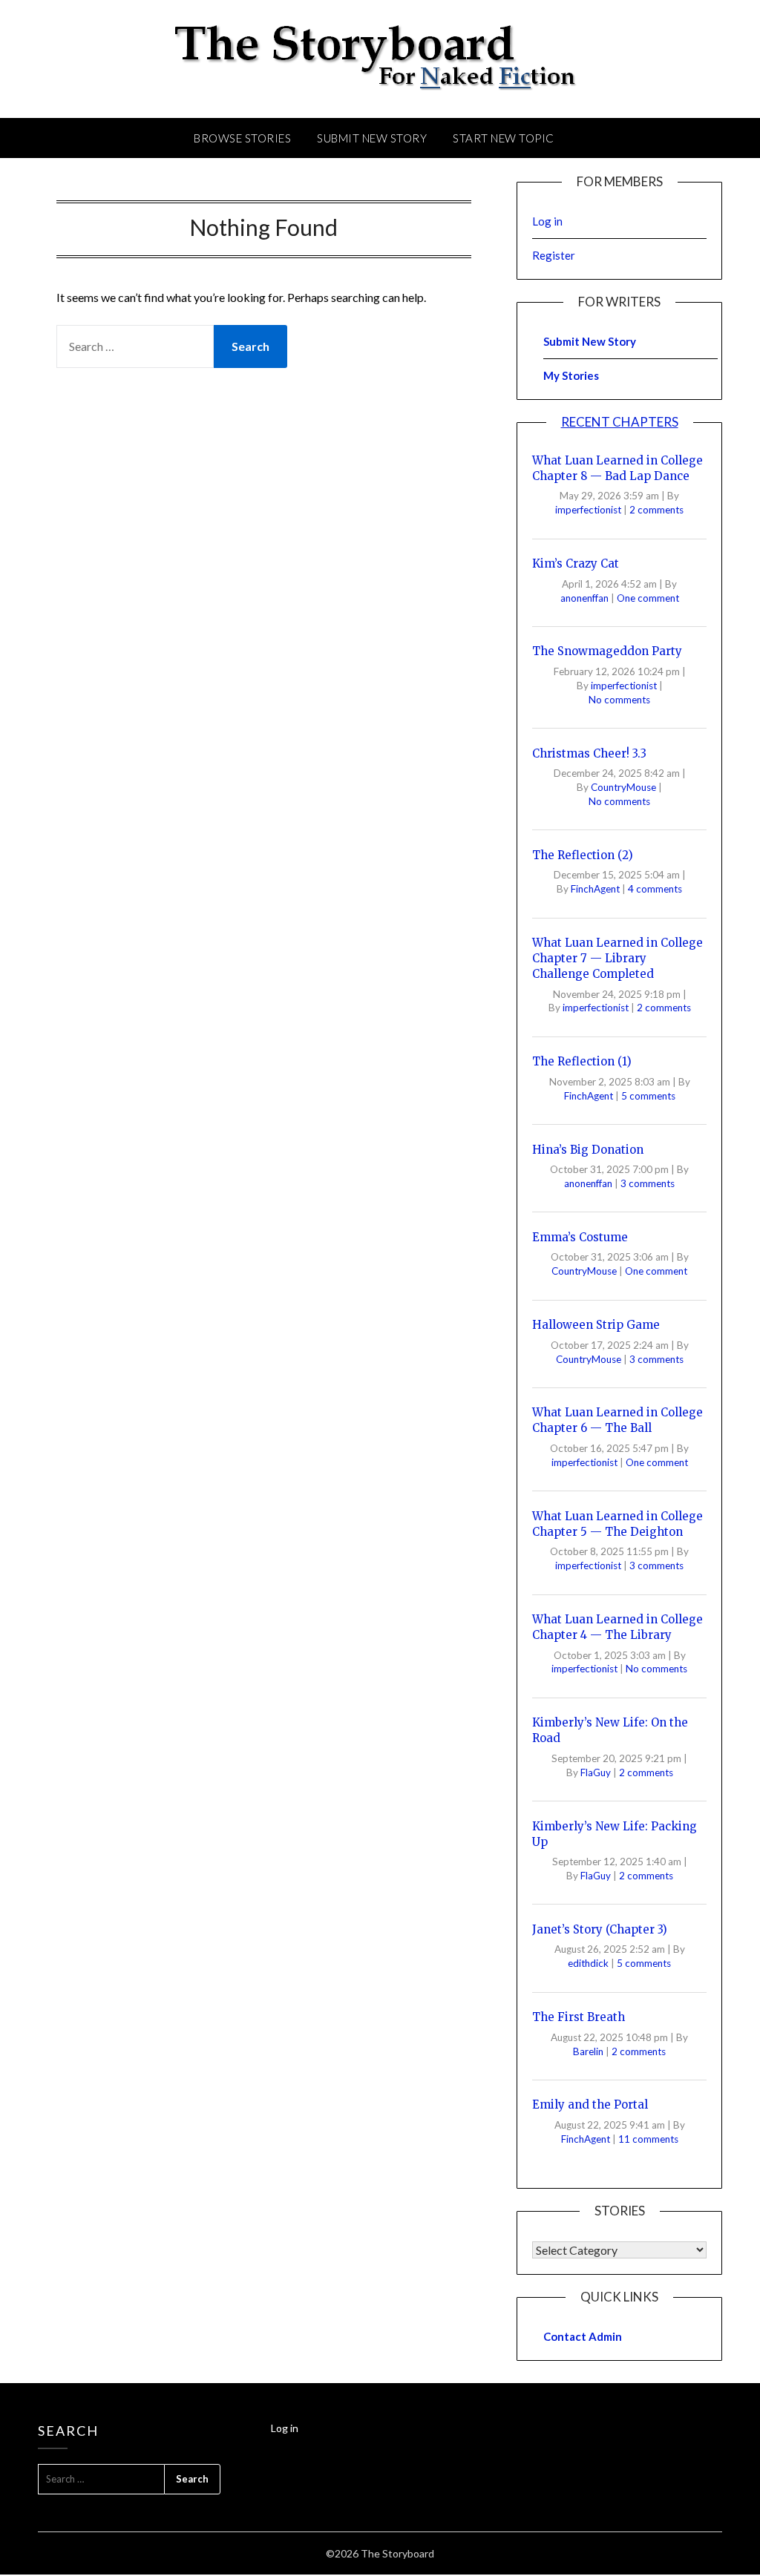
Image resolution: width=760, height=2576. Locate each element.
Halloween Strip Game (596, 1325)
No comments (619, 700)
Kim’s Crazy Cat (576, 563)
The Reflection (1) (582, 1061)
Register (554, 255)
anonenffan (586, 598)
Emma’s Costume (580, 1237)
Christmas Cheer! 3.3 (589, 753)
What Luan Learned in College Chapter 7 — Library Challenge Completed (617, 958)
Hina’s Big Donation (588, 1150)
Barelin (589, 2051)
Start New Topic (504, 138)
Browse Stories (242, 138)
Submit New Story (372, 138)
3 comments (648, 1183)
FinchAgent (596, 889)
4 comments (655, 889)
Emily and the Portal (590, 2104)
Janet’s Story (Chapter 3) (600, 1929)
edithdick (589, 1963)
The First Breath (579, 2017)
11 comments (648, 2139)
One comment (648, 598)
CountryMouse (625, 787)
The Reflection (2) (583, 855)
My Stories (571, 375)
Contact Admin (583, 2336)
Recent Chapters (620, 422)
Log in (547, 221)
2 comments (656, 510)
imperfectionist (589, 510)
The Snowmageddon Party (607, 651)
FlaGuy (597, 1772)
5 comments (648, 1096)
